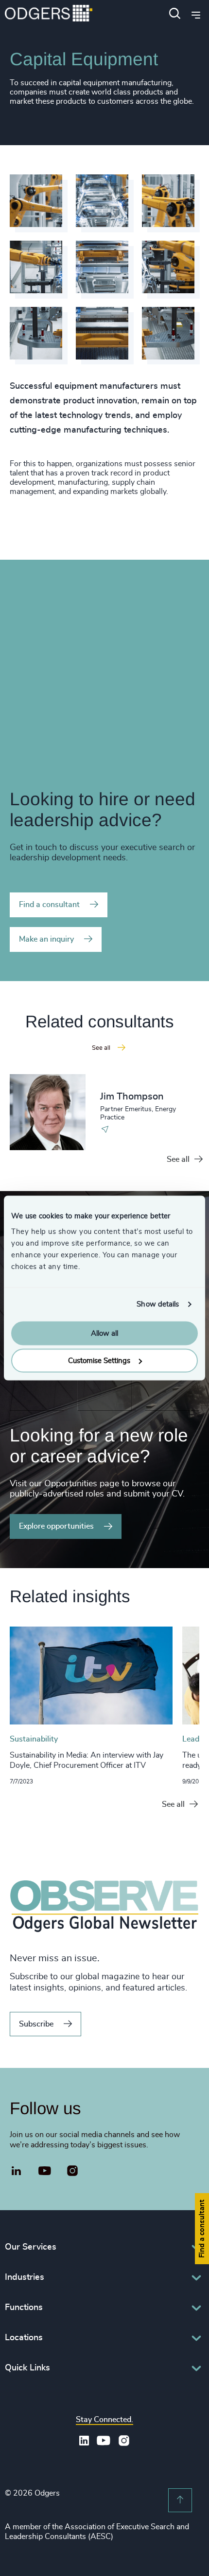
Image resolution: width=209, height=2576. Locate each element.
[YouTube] (45, 2171)
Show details (158, 1304)
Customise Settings (99, 1361)
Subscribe (36, 2024)
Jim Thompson (132, 1097)
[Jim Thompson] (48, 1112)
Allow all (104, 1333)
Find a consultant (49, 905)
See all (178, 1159)
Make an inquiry (46, 939)
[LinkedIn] (17, 2172)
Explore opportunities (56, 1526)
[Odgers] (49, 14)
